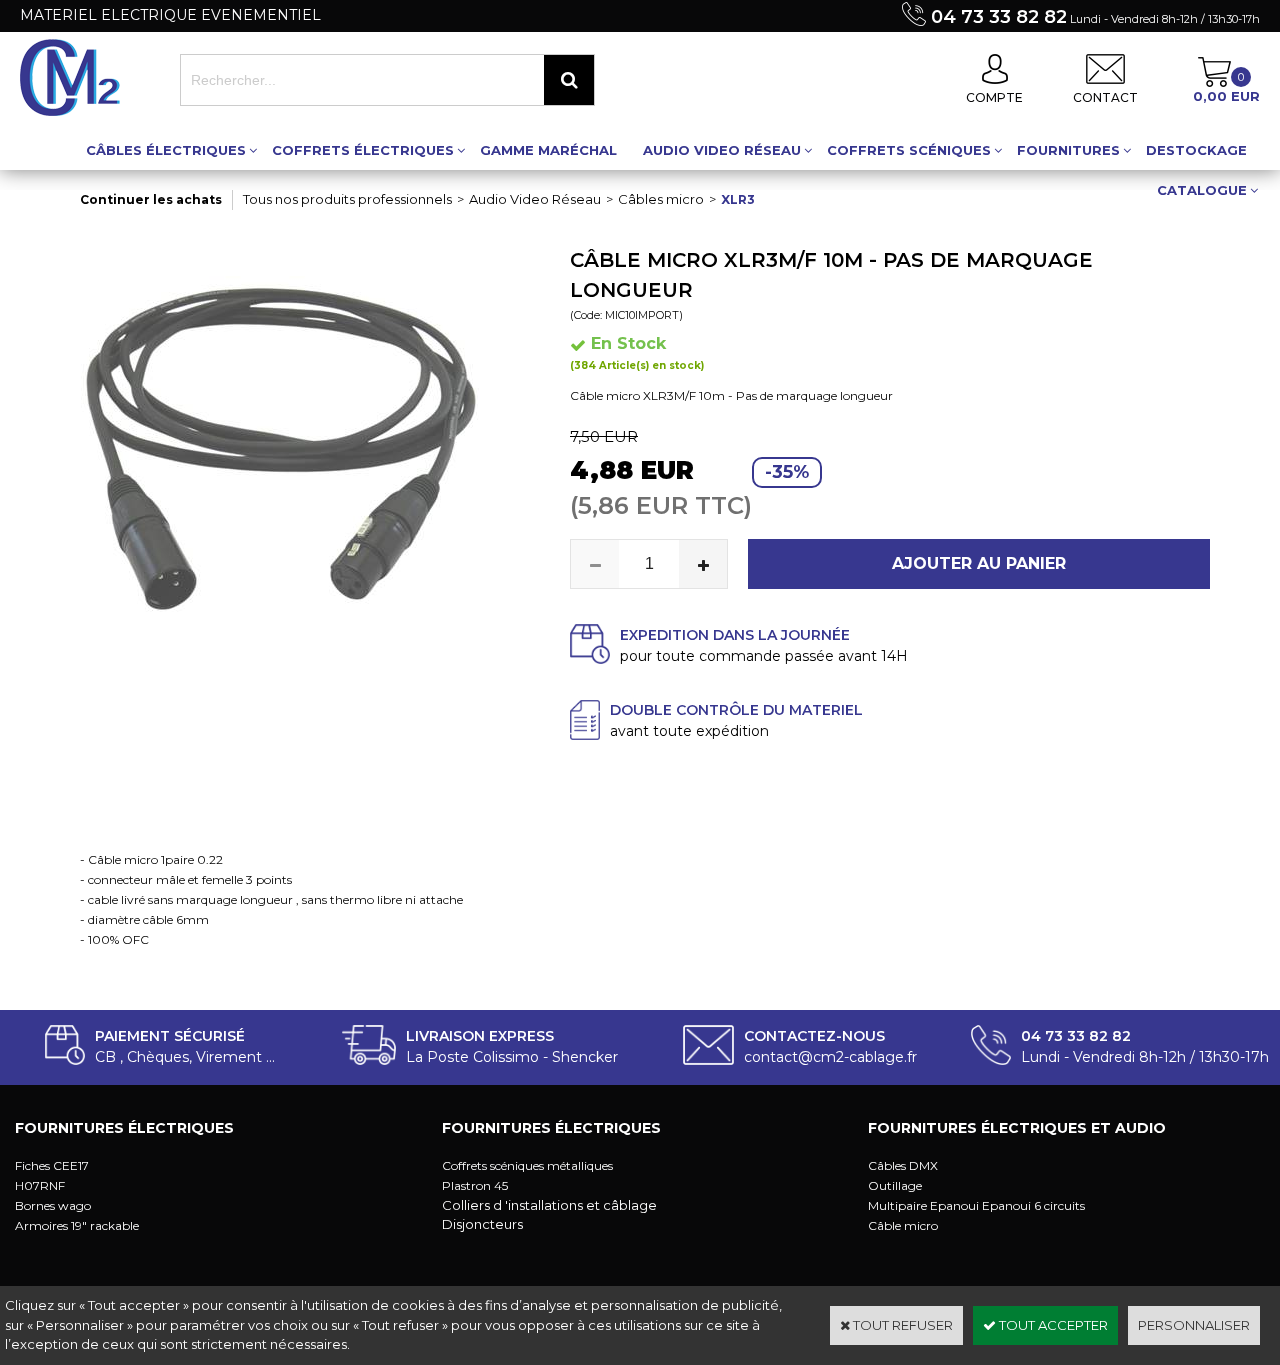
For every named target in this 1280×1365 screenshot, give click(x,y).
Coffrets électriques (363, 150)
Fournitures (1068, 150)
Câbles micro (661, 199)
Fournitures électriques (124, 1128)
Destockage (1196, 150)
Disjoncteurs (482, 1224)
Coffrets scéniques (909, 150)
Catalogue (1202, 190)
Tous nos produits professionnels (347, 199)
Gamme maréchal (548, 150)
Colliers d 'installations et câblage (549, 1205)
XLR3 (738, 199)
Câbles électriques (166, 150)
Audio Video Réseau (722, 150)
